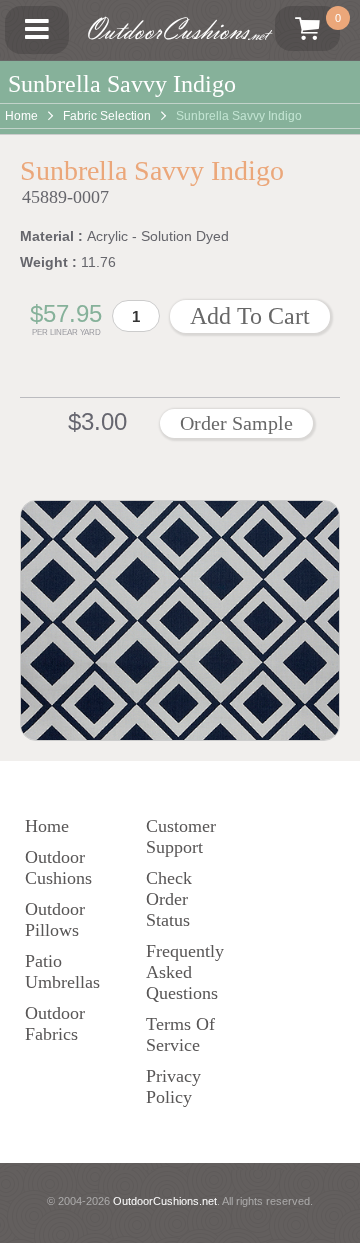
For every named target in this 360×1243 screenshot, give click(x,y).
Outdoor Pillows (55, 919)
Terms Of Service (180, 1034)
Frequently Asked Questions (185, 972)
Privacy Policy (173, 1086)
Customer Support (181, 836)
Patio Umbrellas (62, 971)
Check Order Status (169, 899)
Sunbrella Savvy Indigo (239, 116)
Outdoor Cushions (58, 867)
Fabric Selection (107, 116)
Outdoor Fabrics (55, 1023)
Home (21, 116)
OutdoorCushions (175, 29)
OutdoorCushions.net (165, 1201)
